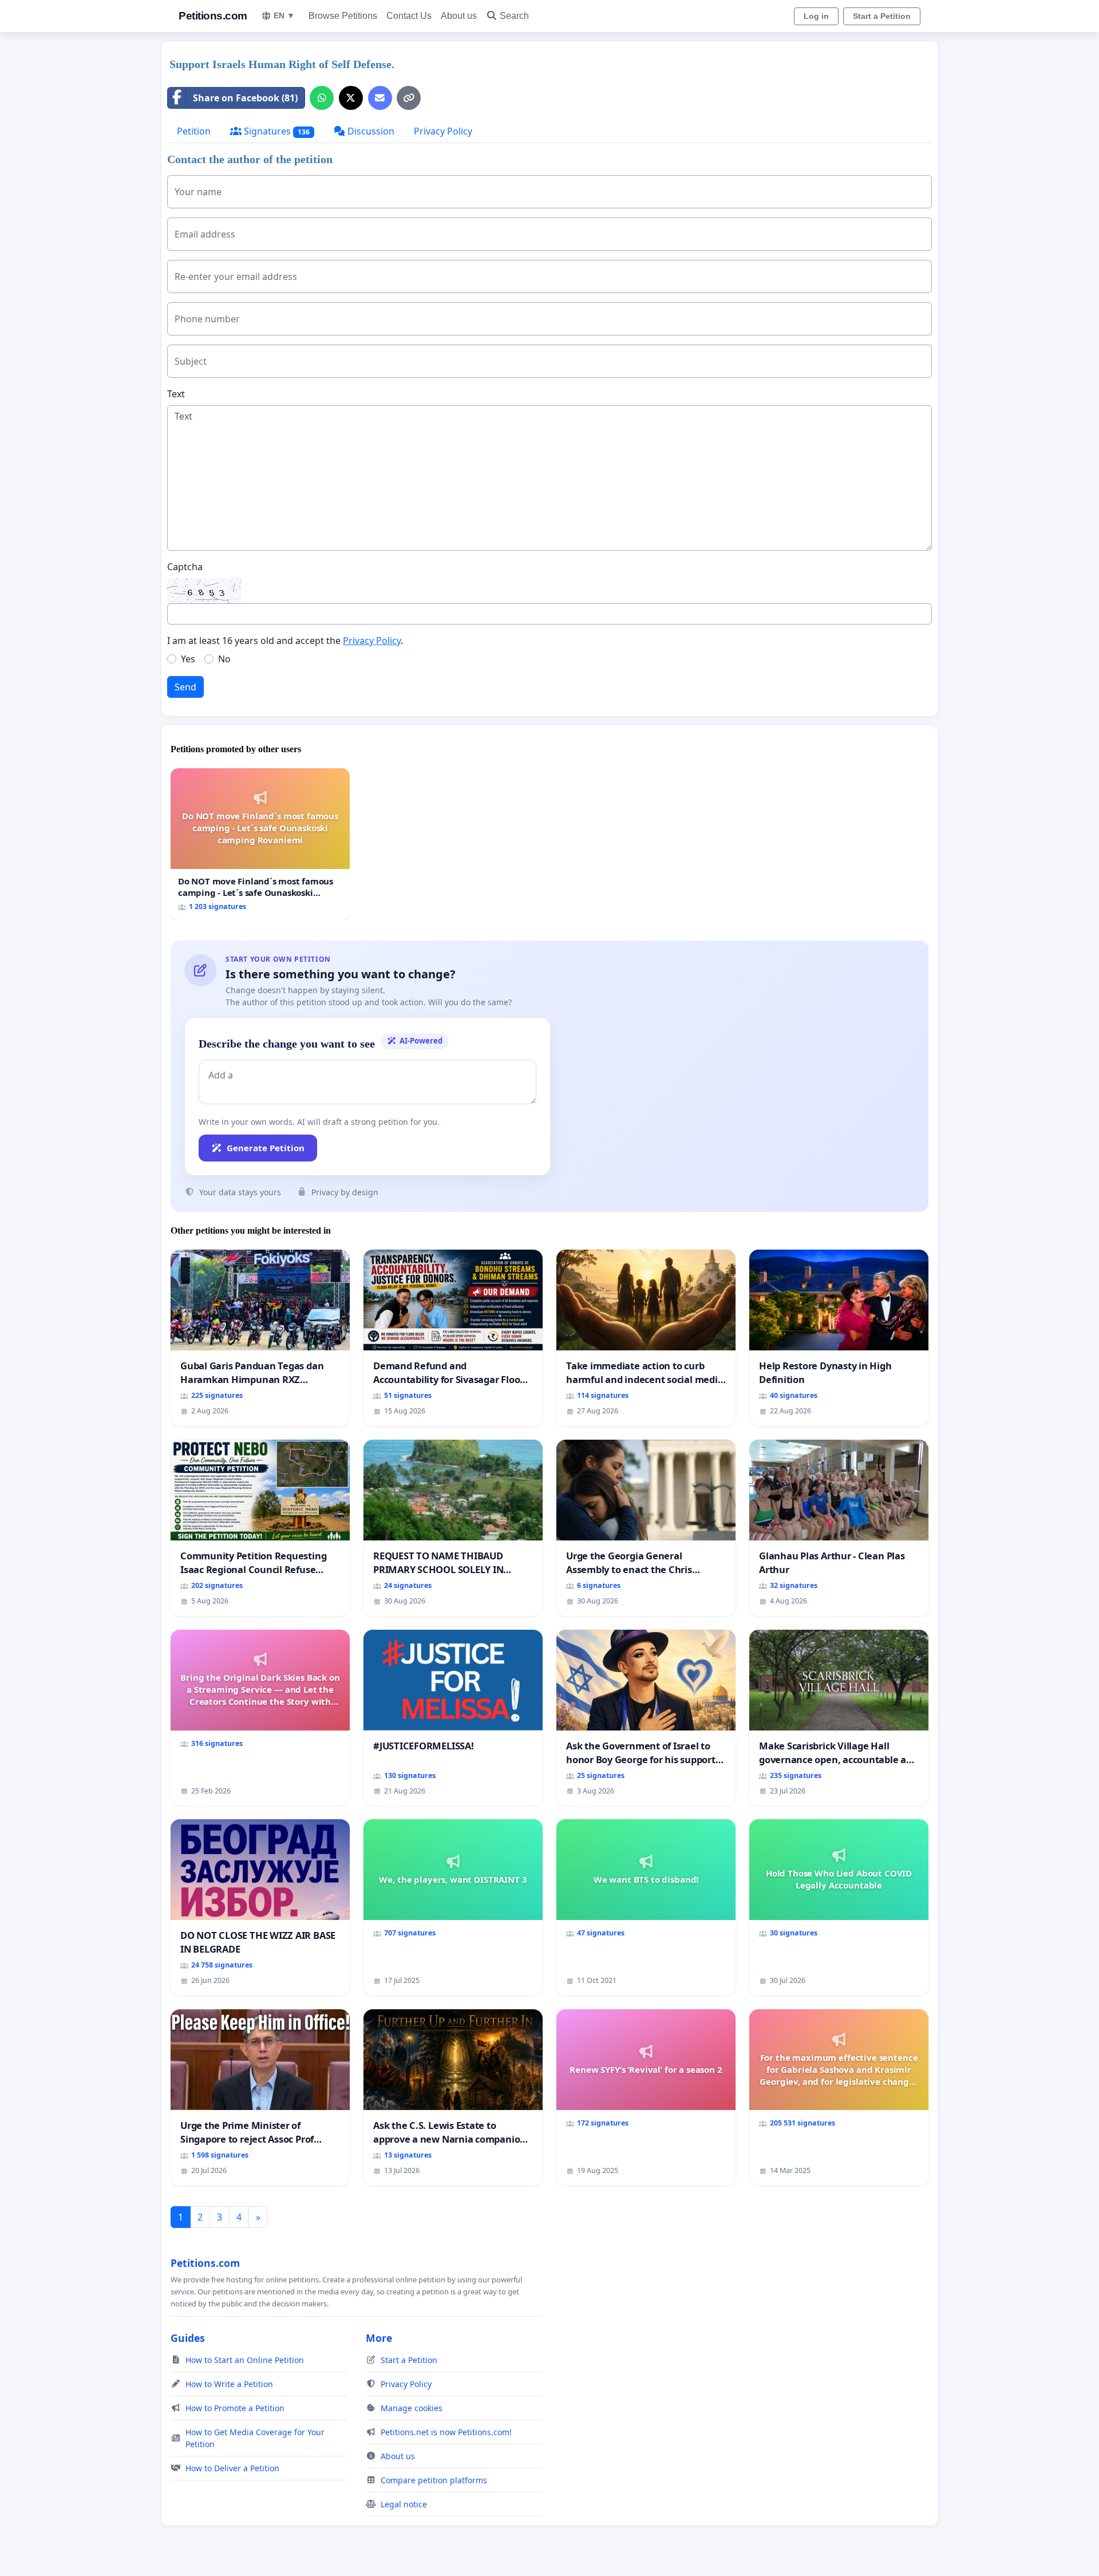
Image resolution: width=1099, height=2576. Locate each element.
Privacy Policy (443, 131)
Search (514, 16)
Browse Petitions (343, 16)
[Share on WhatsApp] (322, 98)
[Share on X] (351, 98)
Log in (816, 16)
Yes (188, 659)
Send (185, 687)
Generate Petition (266, 1148)
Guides (188, 2338)
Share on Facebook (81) (245, 98)
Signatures (276, 131)
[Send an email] (380, 98)
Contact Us (409, 16)
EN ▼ (284, 15)
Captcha (185, 567)
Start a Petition (882, 16)
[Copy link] (409, 98)
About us (459, 16)
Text (176, 394)
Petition (194, 131)
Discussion (370, 131)
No (224, 659)
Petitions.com (213, 16)
